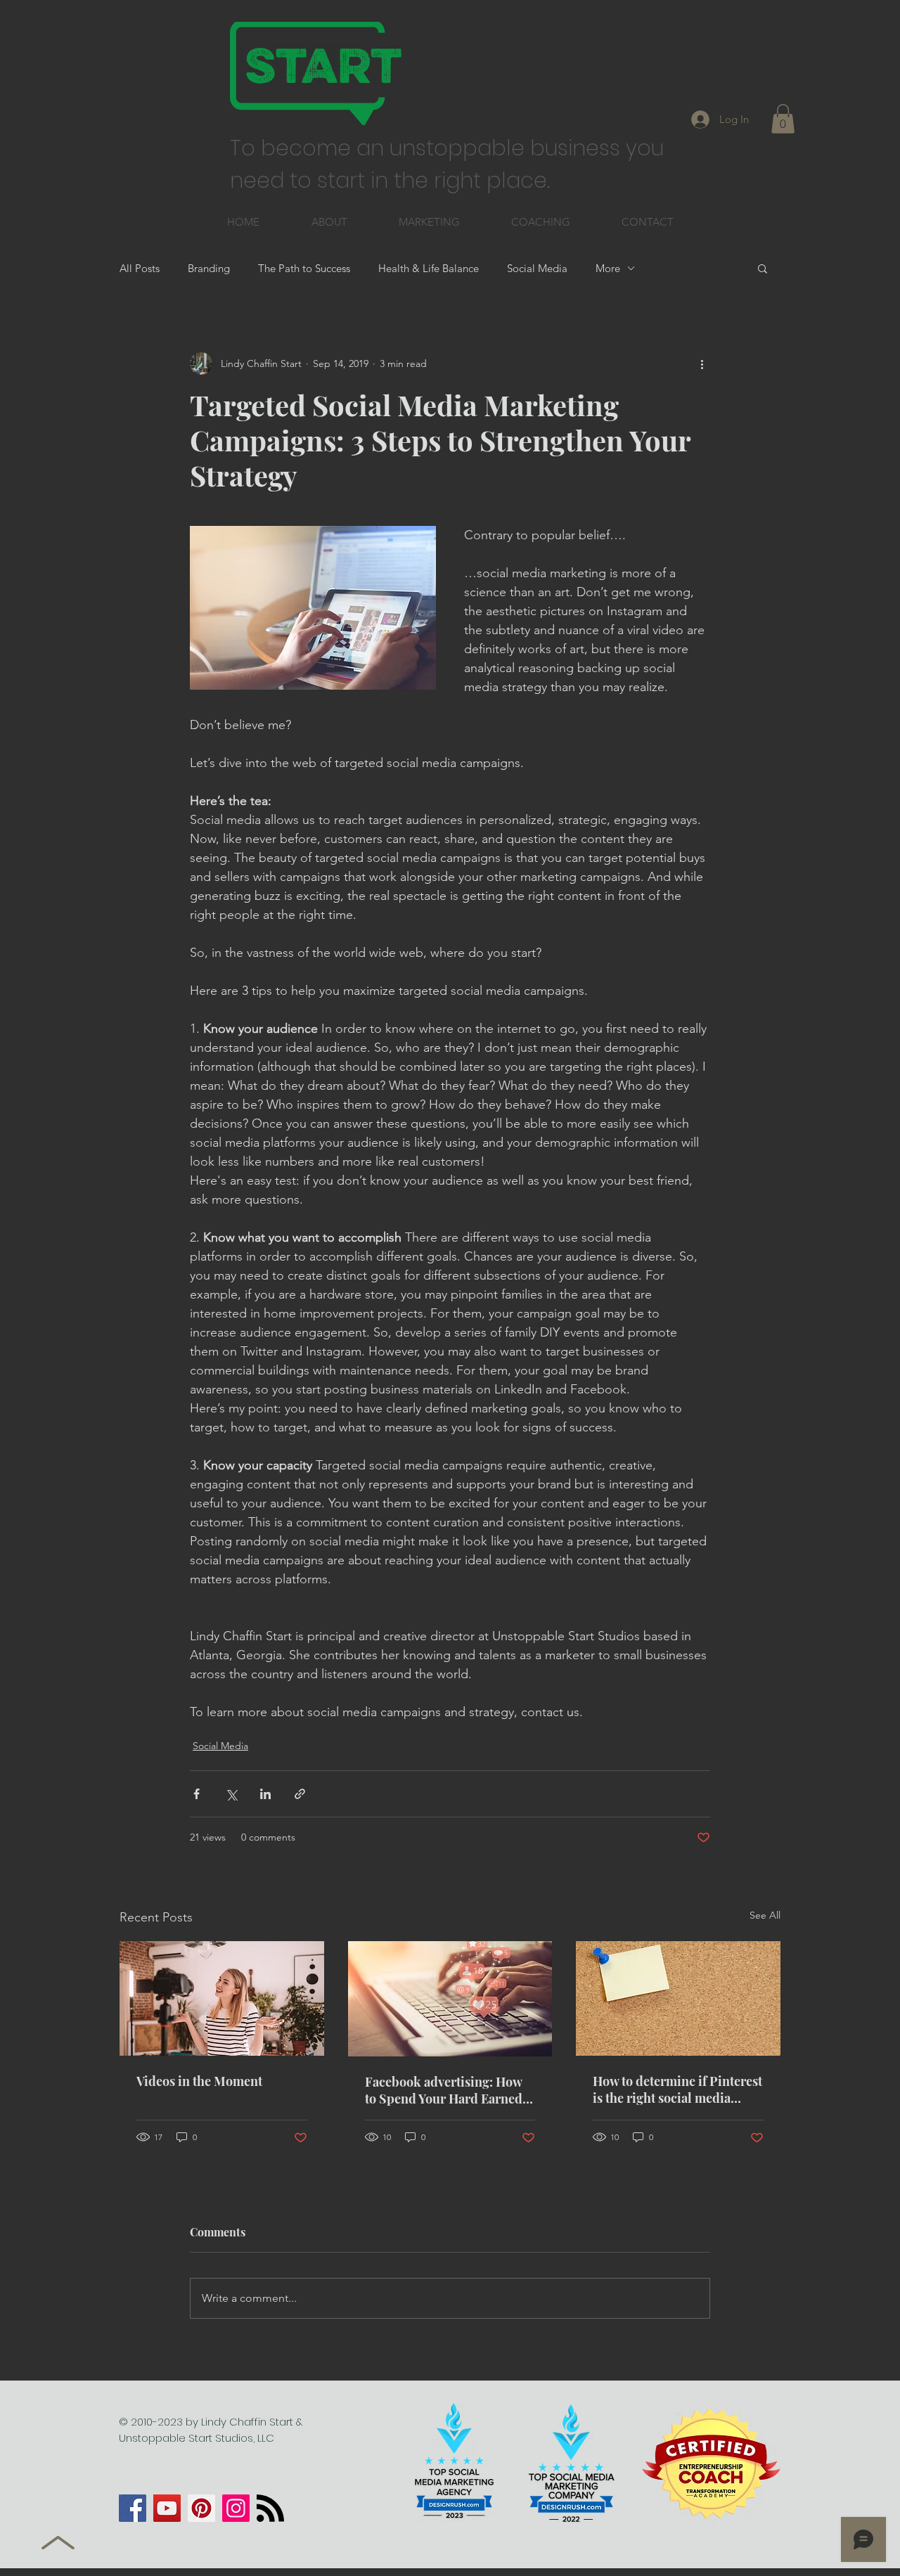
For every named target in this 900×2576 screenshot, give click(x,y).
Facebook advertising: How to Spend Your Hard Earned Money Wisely (444, 2090)
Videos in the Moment (199, 2081)
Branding (209, 268)
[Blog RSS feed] (270, 2509)
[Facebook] (133, 2508)
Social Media (537, 268)
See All (765, 1915)
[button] (783, 119)
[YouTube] (167, 2508)
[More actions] (702, 363)
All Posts (140, 268)
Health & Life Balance (429, 268)
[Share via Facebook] (197, 1794)
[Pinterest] (201, 2508)
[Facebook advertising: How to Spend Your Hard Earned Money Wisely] (450, 1999)
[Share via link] (300, 1794)
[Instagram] (236, 2508)
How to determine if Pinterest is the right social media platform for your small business (677, 2089)
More (608, 268)
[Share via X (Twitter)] (231, 1794)
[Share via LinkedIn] (265, 1794)
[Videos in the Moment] (222, 1998)
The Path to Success (304, 268)
